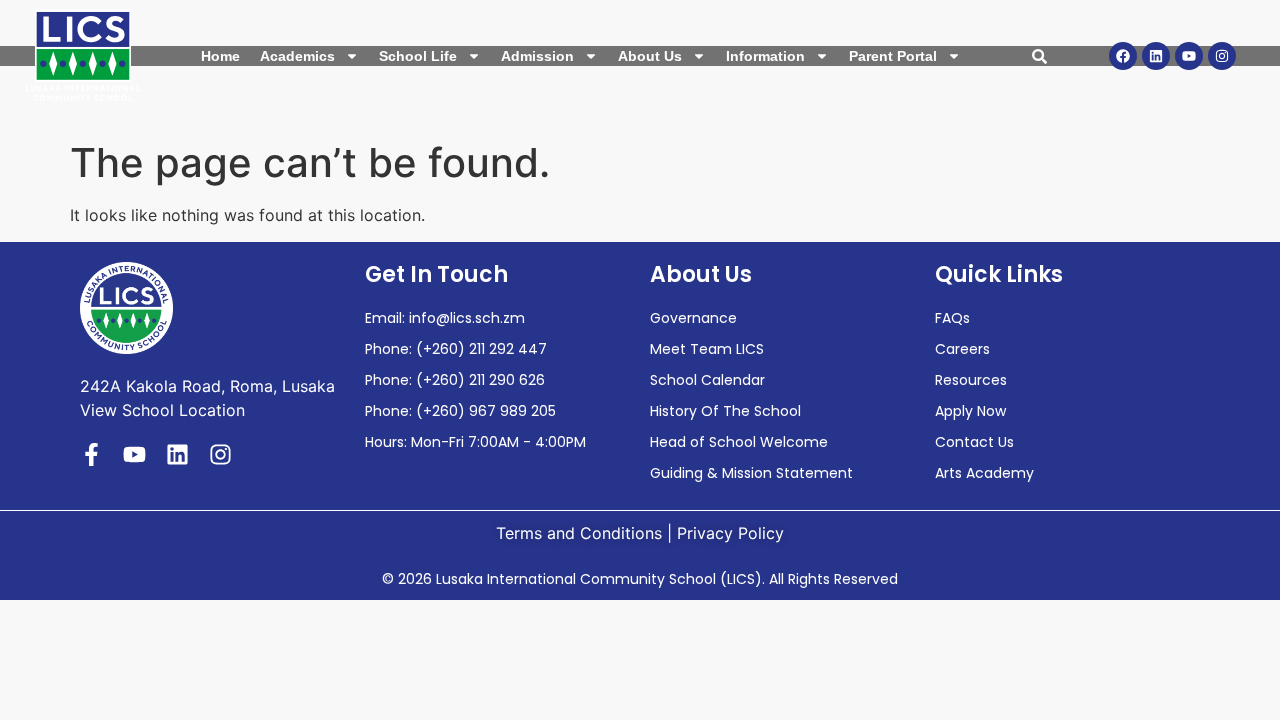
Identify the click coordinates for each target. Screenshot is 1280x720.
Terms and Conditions (579, 533)
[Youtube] (1189, 56)
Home (220, 56)
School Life (418, 56)
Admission (537, 56)
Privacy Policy (730, 533)
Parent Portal (893, 56)
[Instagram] (1222, 56)
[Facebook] (1123, 56)
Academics (297, 56)
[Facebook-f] (91, 454)
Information (765, 56)
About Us (650, 56)
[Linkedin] (1156, 56)
